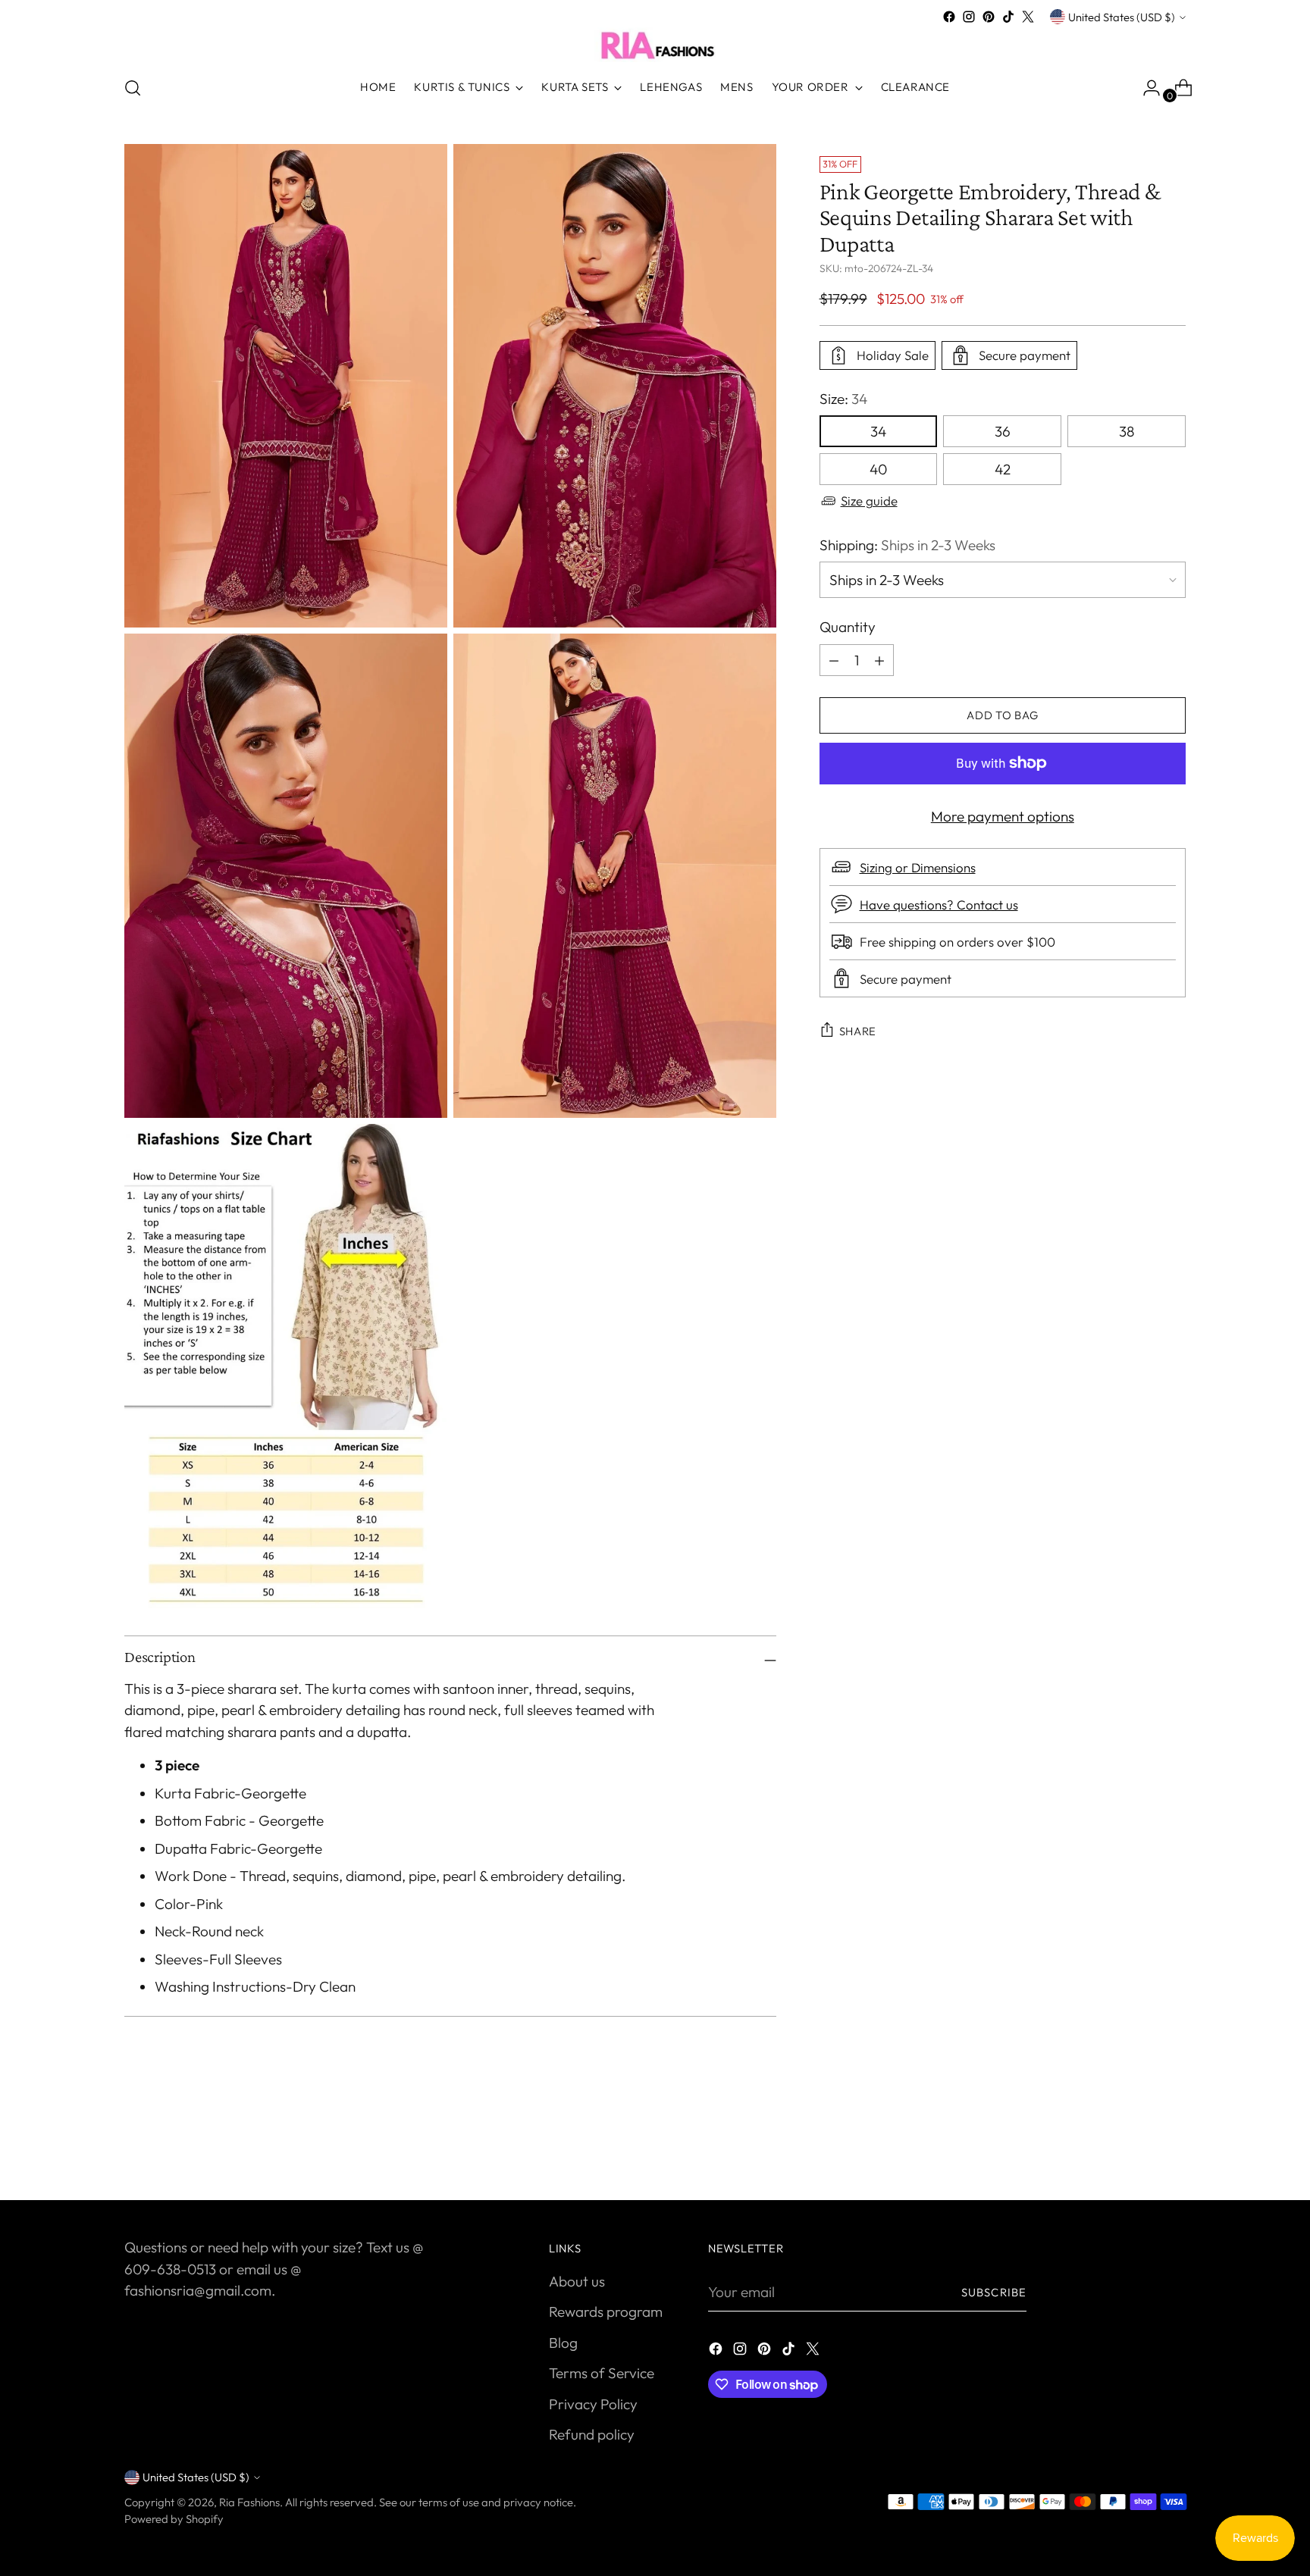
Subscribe (994, 2292)
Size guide (869, 501)
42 (1003, 469)
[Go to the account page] (1145, 88)
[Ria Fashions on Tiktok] (1008, 17)
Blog (563, 2343)
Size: (843, 399)
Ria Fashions (249, 2502)
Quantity (848, 627)
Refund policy (592, 2434)
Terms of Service (602, 2373)
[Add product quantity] (834, 660)
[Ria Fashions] (655, 45)
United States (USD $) (1122, 17)
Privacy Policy (593, 2404)
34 (878, 431)
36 (1003, 431)
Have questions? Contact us (939, 905)
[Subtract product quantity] (879, 660)
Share (858, 1031)
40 (878, 469)
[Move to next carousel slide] (1173, 2148)
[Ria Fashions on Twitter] (1028, 17)
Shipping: (907, 545)
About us (577, 2281)
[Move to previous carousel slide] (1138, 2149)
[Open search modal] (133, 88)
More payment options (1003, 816)
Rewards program (606, 2312)
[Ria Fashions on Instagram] (969, 17)
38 (1127, 431)
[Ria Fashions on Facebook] (949, 17)
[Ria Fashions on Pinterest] (989, 17)
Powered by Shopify (174, 2519)
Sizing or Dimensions (918, 867)
